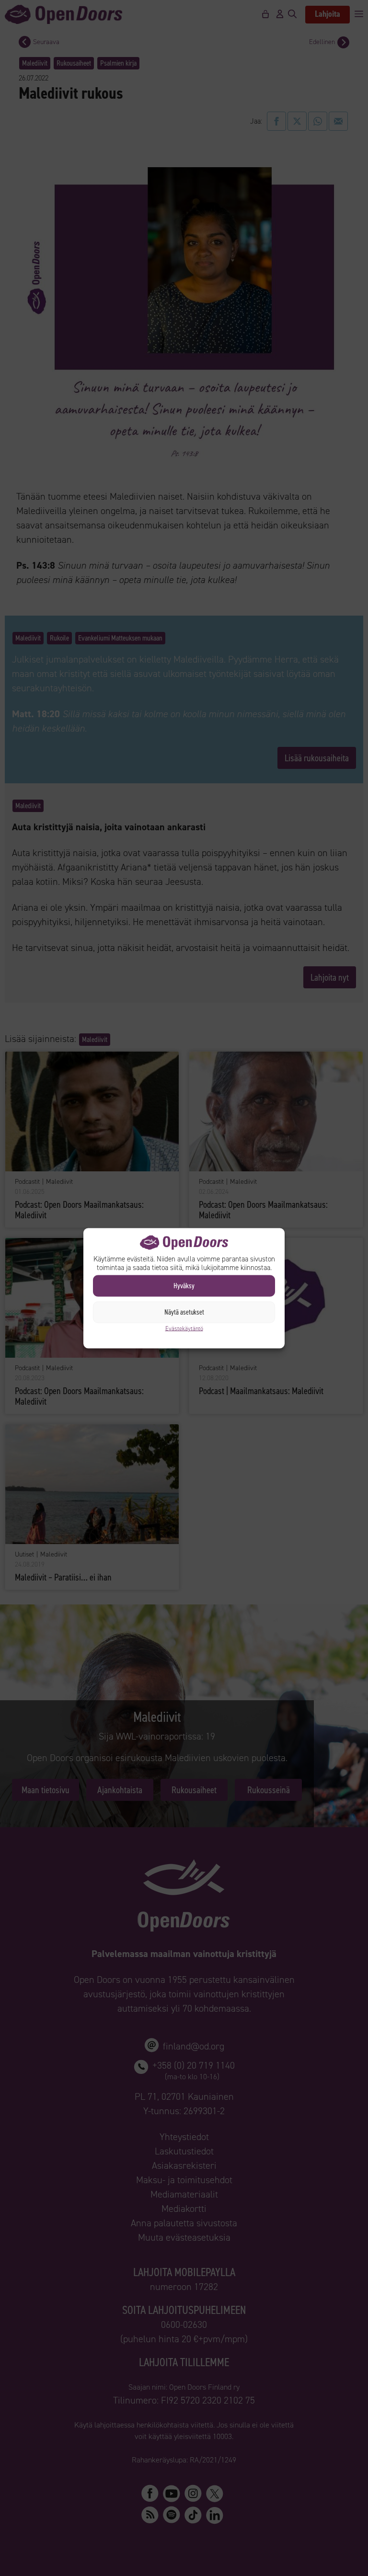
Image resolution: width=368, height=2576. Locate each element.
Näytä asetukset (184, 1312)
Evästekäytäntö (184, 1328)
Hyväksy (184, 1286)
